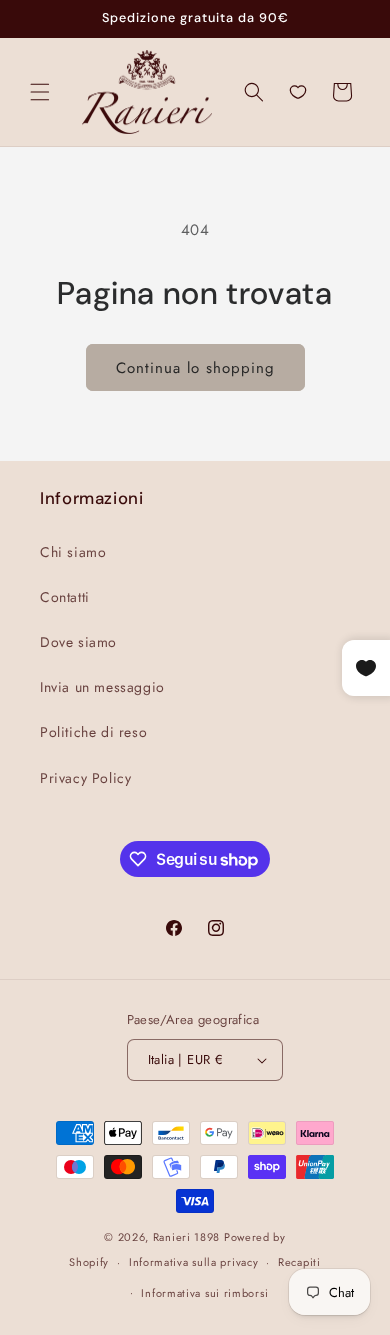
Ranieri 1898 (186, 1237)
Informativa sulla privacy (194, 1262)
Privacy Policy (85, 778)
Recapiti (299, 1262)
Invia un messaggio (102, 687)
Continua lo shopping (195, 368)
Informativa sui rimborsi (204, 1293)
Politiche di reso (93, 732)
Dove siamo (78, 642)
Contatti (65, 597)
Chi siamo (73, 552)
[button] (40, 92)
